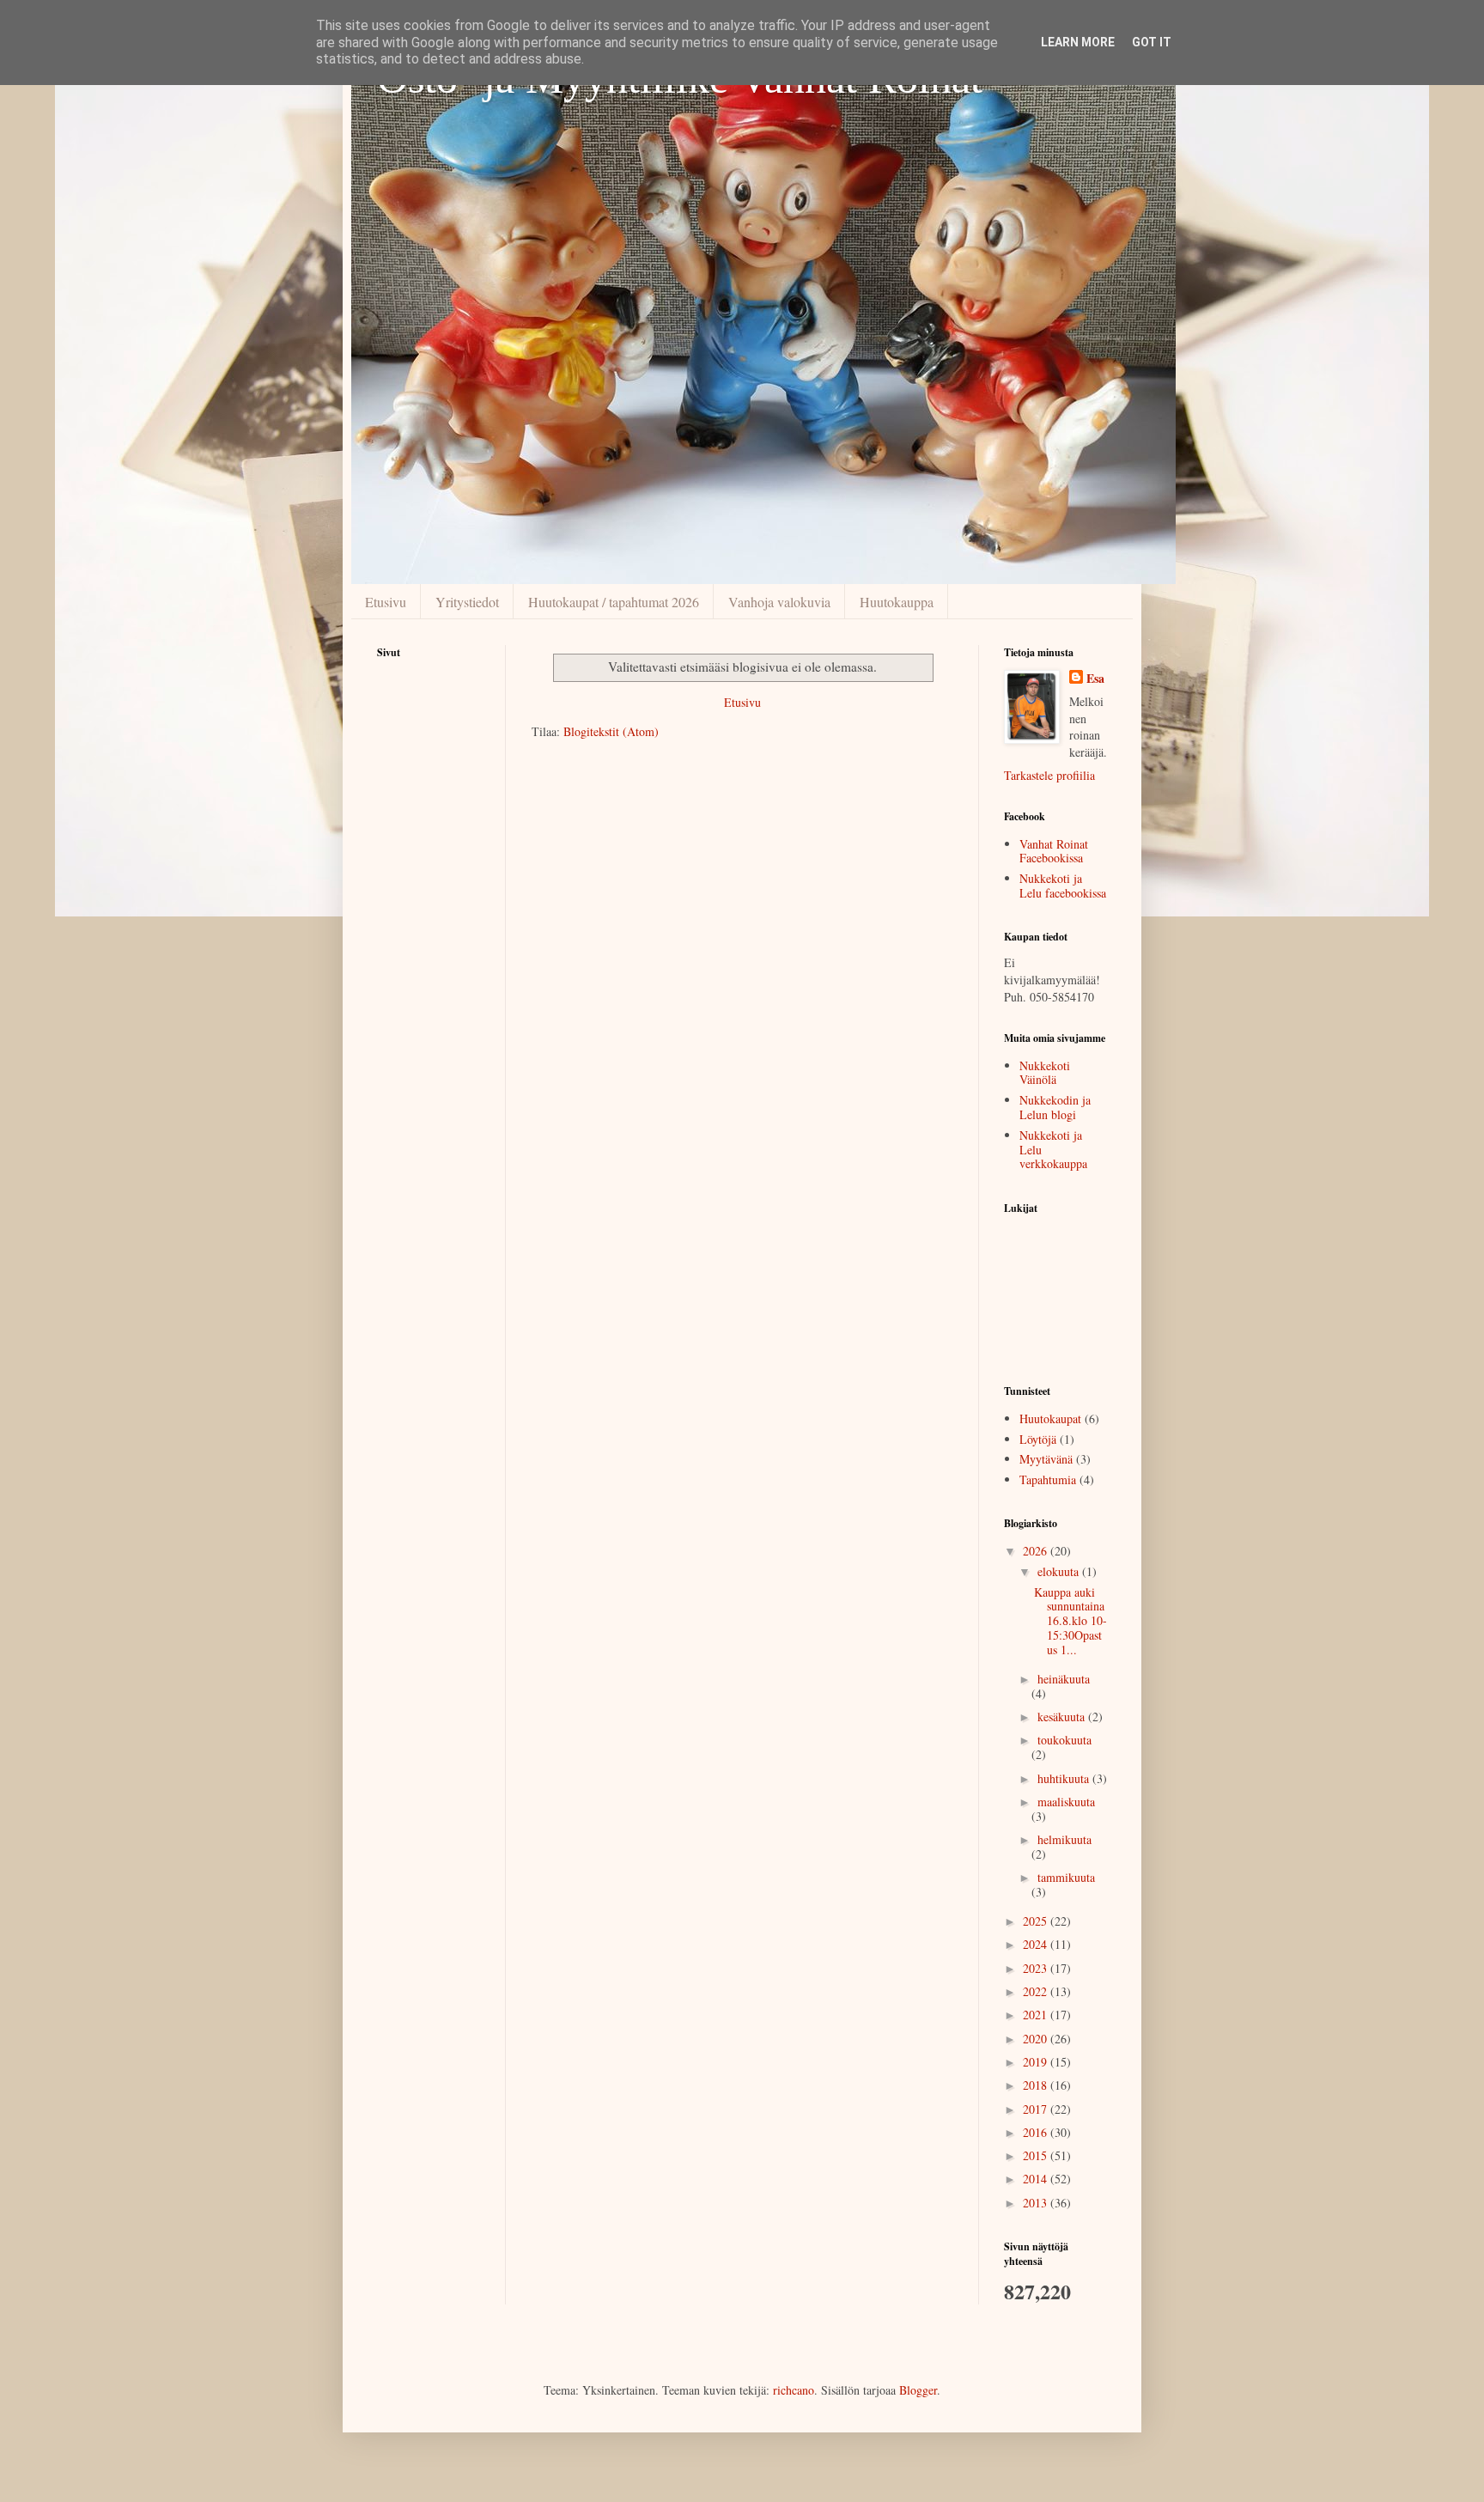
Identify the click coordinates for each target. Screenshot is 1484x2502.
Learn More (1078, 42)
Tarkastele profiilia (1049, 775)
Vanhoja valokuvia (779, 602)
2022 (1037, 1991)
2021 (1037, 2015)
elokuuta (1060, 1571)
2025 (1037, 1921)
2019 (1037, 2062)
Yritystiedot (467, 602)
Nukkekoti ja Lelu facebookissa (1063, 886)
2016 (1037, 2132)
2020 (1037, 2039)
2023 (1037, 1968)
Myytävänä (1046, 1459)
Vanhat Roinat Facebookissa (1054, 851)
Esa (1095, 679)
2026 (1037, 1551)
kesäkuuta (1063, 1717)
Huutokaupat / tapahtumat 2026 (614, 602)
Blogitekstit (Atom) (611, 731)
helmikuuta (1064, 1839)
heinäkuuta (1064, 1679)
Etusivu (386, 602)
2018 (1037, 2085)
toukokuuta (1064, 1740)
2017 (1037, 2109)
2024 (1037, 1944)
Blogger (918, 2390)
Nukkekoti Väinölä (1045, 1073)
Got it (1152, 42)
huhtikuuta (1065, 1778)
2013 (1037, 2203)
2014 (1037, 2179)
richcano (794, 2390)
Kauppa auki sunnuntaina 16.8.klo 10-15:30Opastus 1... (1070, 1621)
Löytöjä (1038, 1439)
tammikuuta (1066, 1877)
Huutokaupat (1050, 1418)
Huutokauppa (897, 602)
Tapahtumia (1048, 1479)
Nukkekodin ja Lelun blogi (1055, 1107)
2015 (1037, 2155)
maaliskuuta (1066, 1802)
